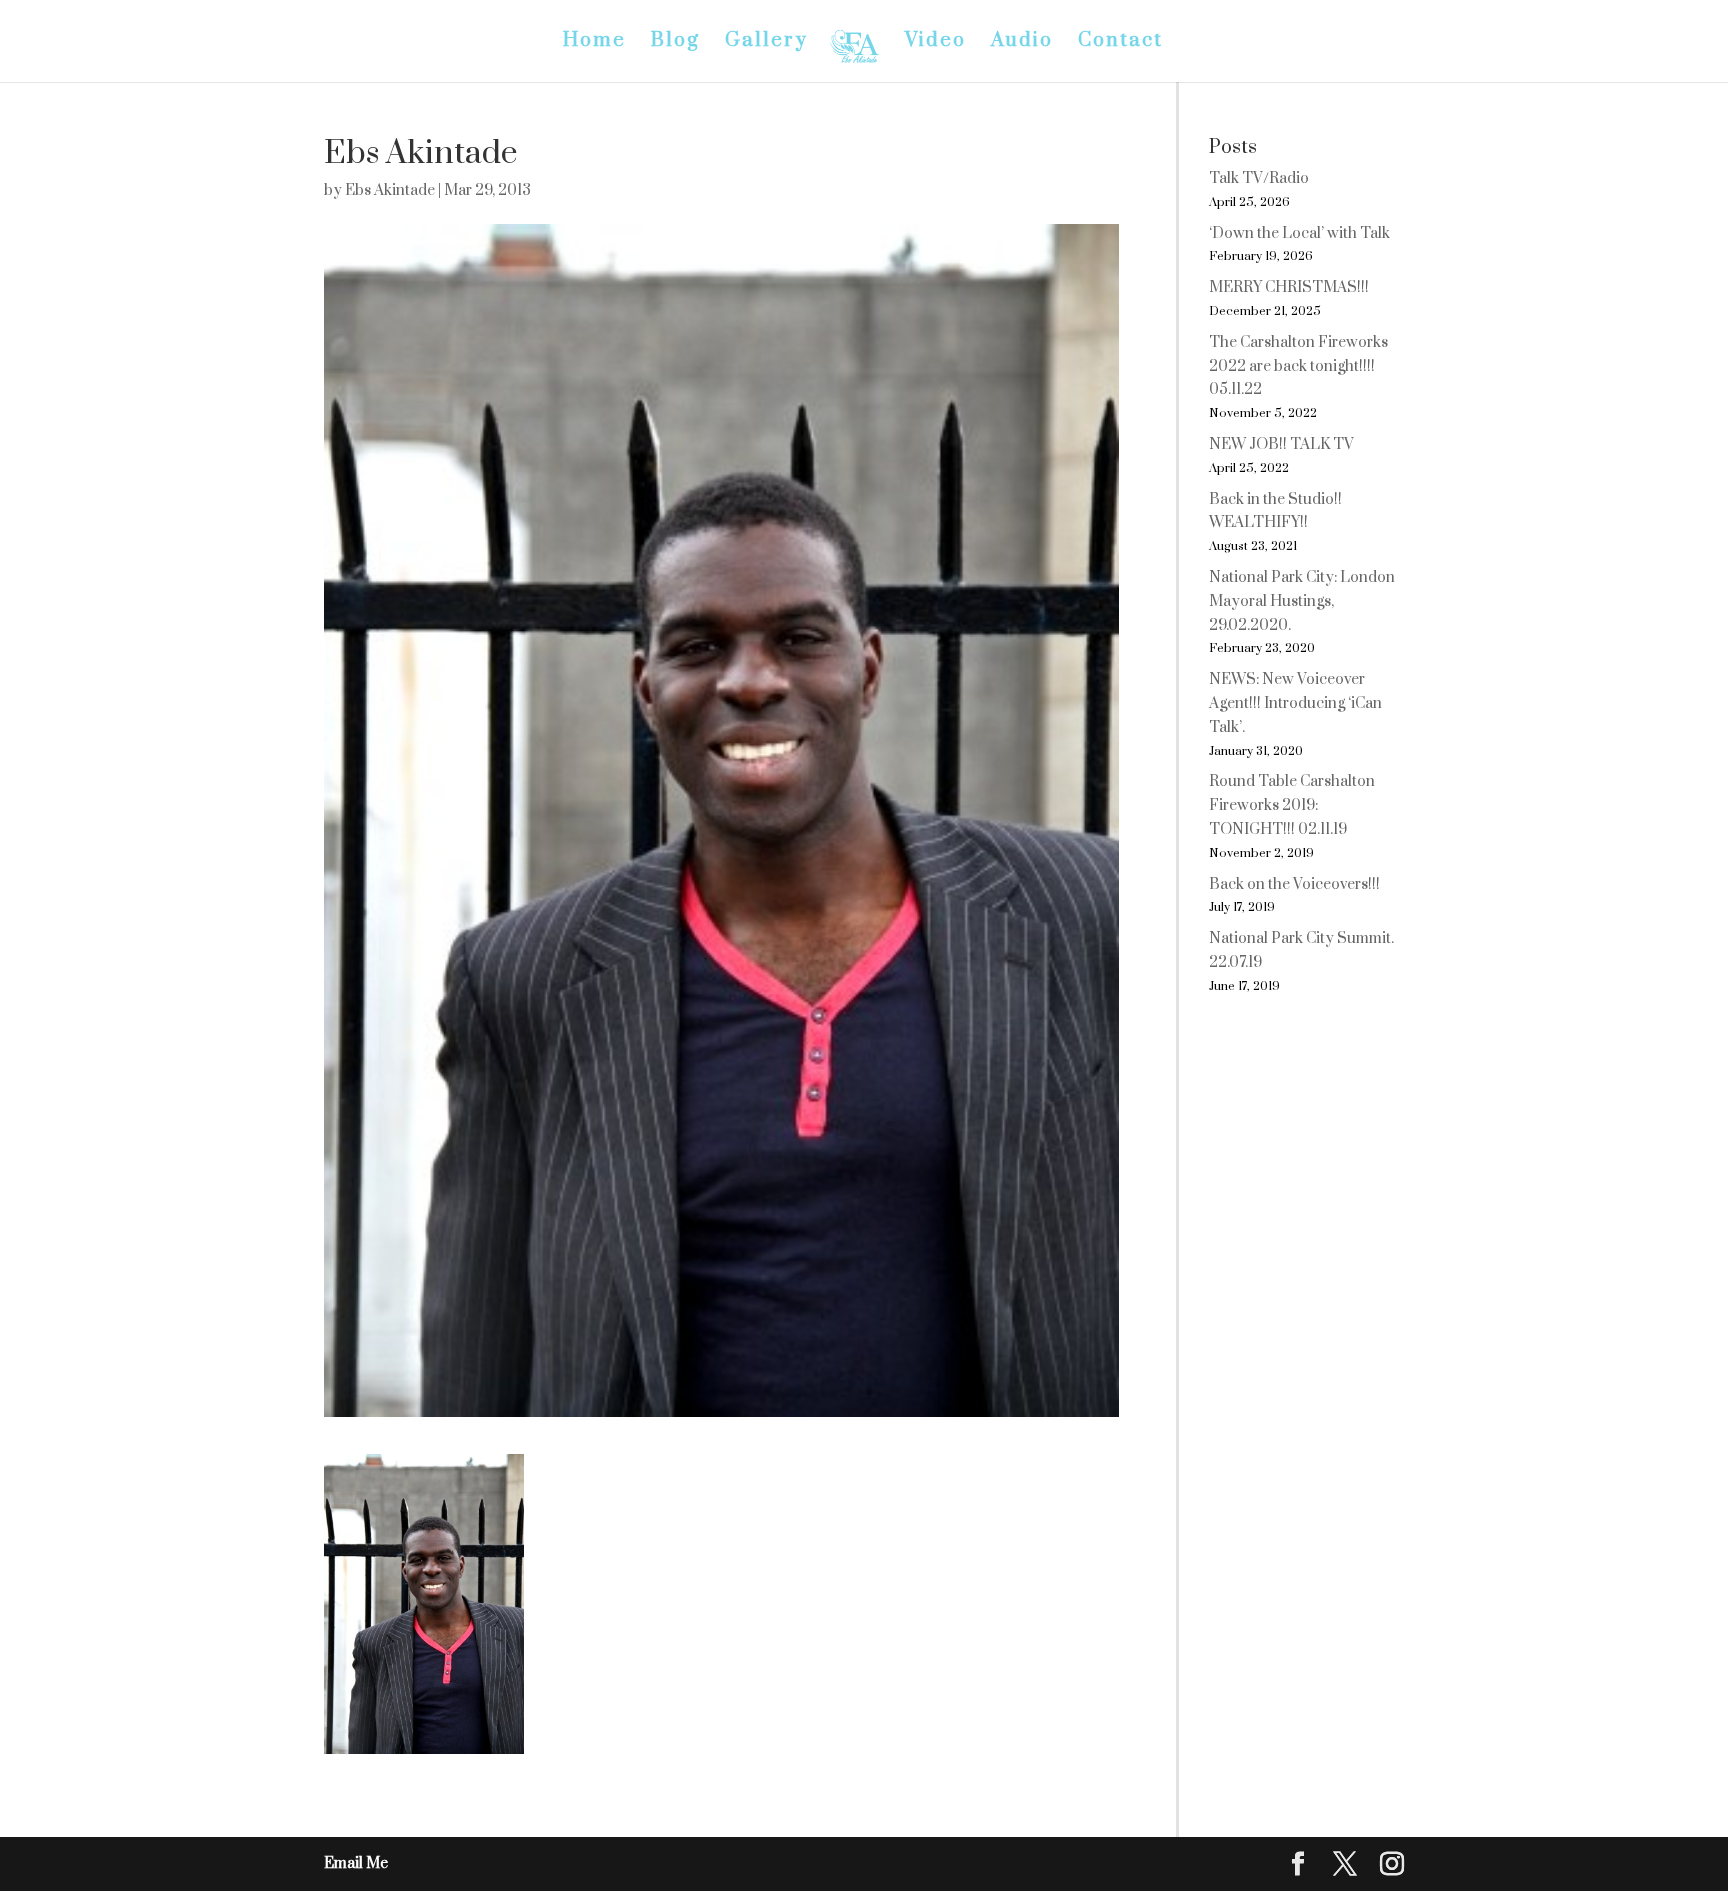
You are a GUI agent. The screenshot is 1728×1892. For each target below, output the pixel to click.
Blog (675, 43)
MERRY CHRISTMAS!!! (1289, 287)
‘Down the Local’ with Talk (1299, 233)
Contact (1120, 43)
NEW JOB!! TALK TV (1281, 444)
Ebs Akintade (390, 190)
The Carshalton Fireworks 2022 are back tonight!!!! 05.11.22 (1298, 366)
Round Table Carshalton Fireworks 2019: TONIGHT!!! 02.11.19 (1292, 805)
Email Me (356, 1863)
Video (935, 43)
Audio (1022, 43)
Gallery (766, 43)
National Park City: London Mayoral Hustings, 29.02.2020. (1302, 601)
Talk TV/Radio (1259, 178)
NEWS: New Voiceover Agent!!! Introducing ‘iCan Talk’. (1295, 703)
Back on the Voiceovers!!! (1294, 884)
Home (594, 43)
